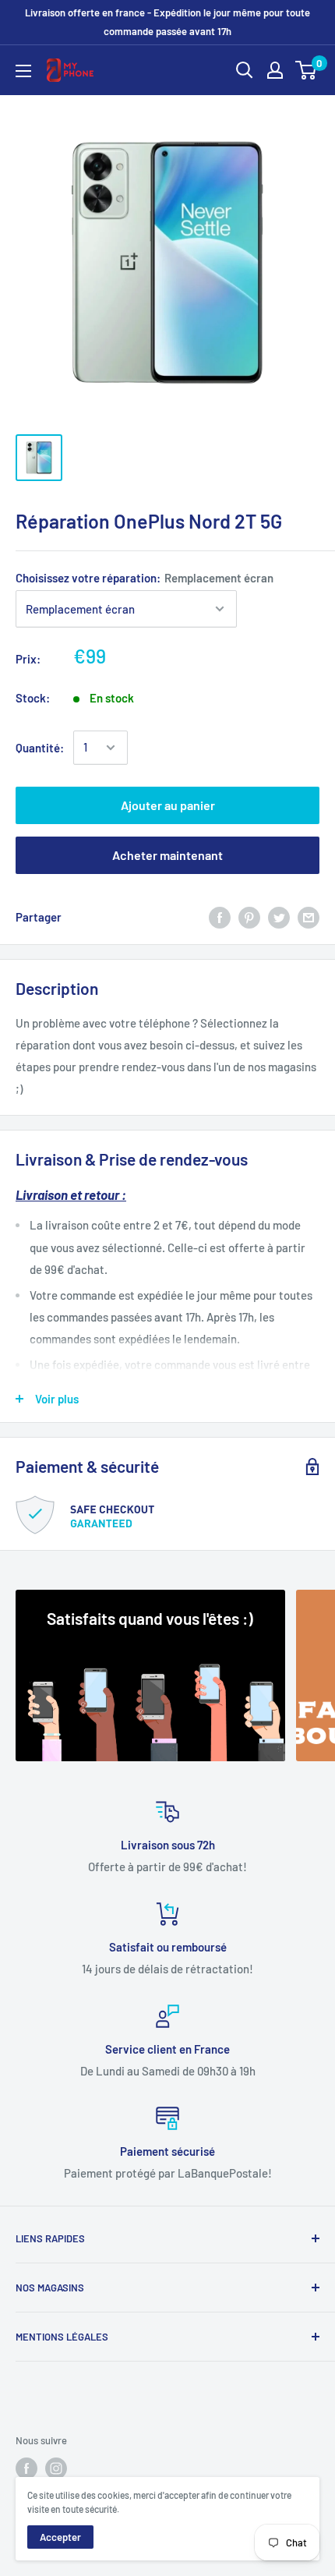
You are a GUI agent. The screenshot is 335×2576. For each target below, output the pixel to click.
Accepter (60, 2537)
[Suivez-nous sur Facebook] (26, 2468)
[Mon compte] (275, 70)
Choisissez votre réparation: (145, 578)
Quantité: (40, 748)
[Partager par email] (309, 917)
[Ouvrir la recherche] (245, 70)
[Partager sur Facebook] (220, 917)
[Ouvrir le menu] (23, 71)
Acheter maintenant (167, 855)
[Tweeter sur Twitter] (279, 917)
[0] (307, 70)
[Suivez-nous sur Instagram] (56, 2468)
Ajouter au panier (168, 805)
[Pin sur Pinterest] (249, 917)
